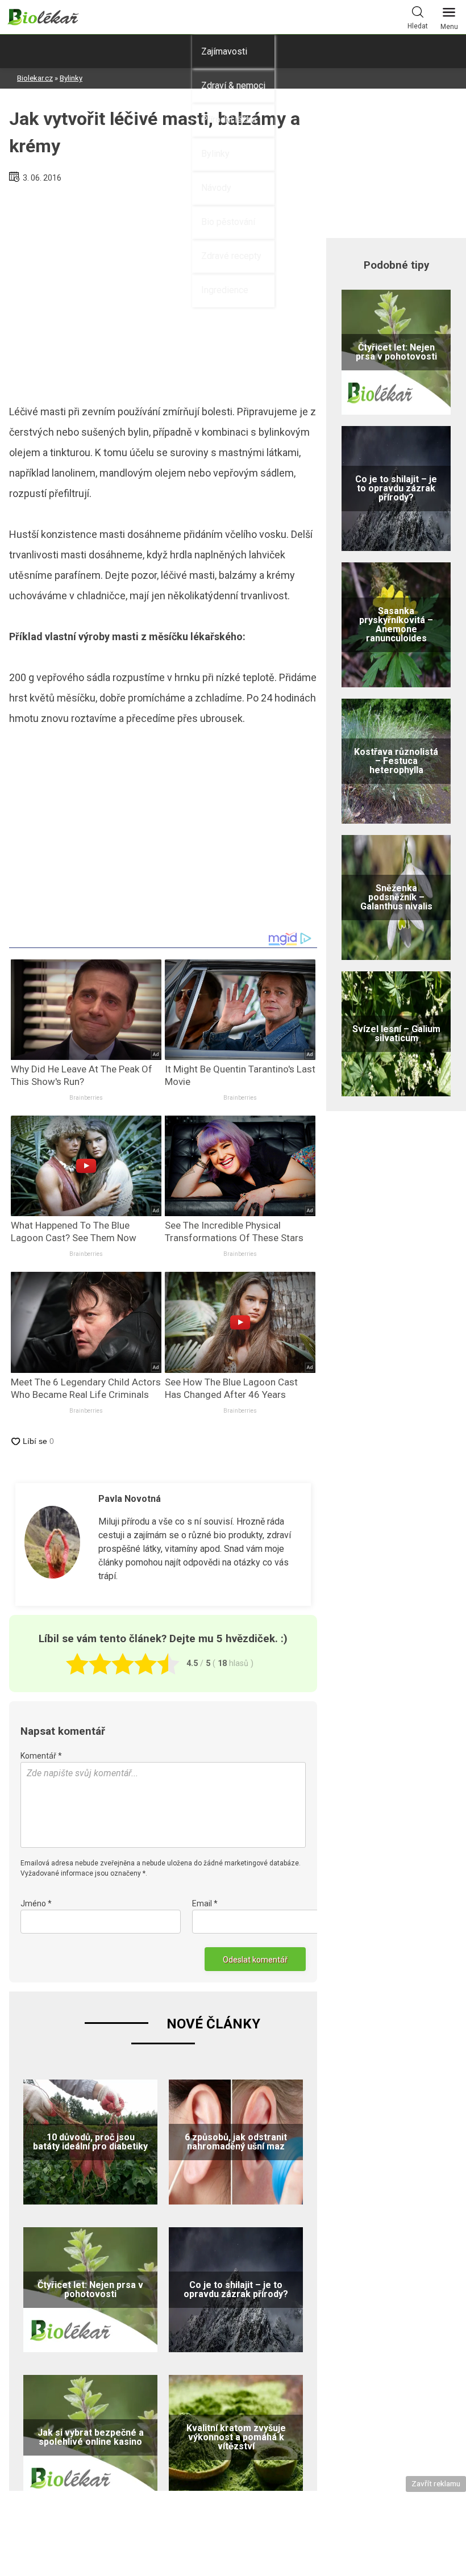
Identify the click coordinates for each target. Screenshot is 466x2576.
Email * (205, 1903)
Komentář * (41, 1756)
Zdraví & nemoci (233, 85)
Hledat (418, 26)
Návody (216, 188)
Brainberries (86, 1098)
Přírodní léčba (229, 120)
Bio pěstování (228, 222)
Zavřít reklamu (436, 2483)
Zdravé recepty (231, 256)
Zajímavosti (224, 51)
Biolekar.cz (35, 78)
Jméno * (36, 1903)
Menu (449, 27)
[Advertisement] (163, 289)
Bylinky (215, 154)
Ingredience (225, 290)
